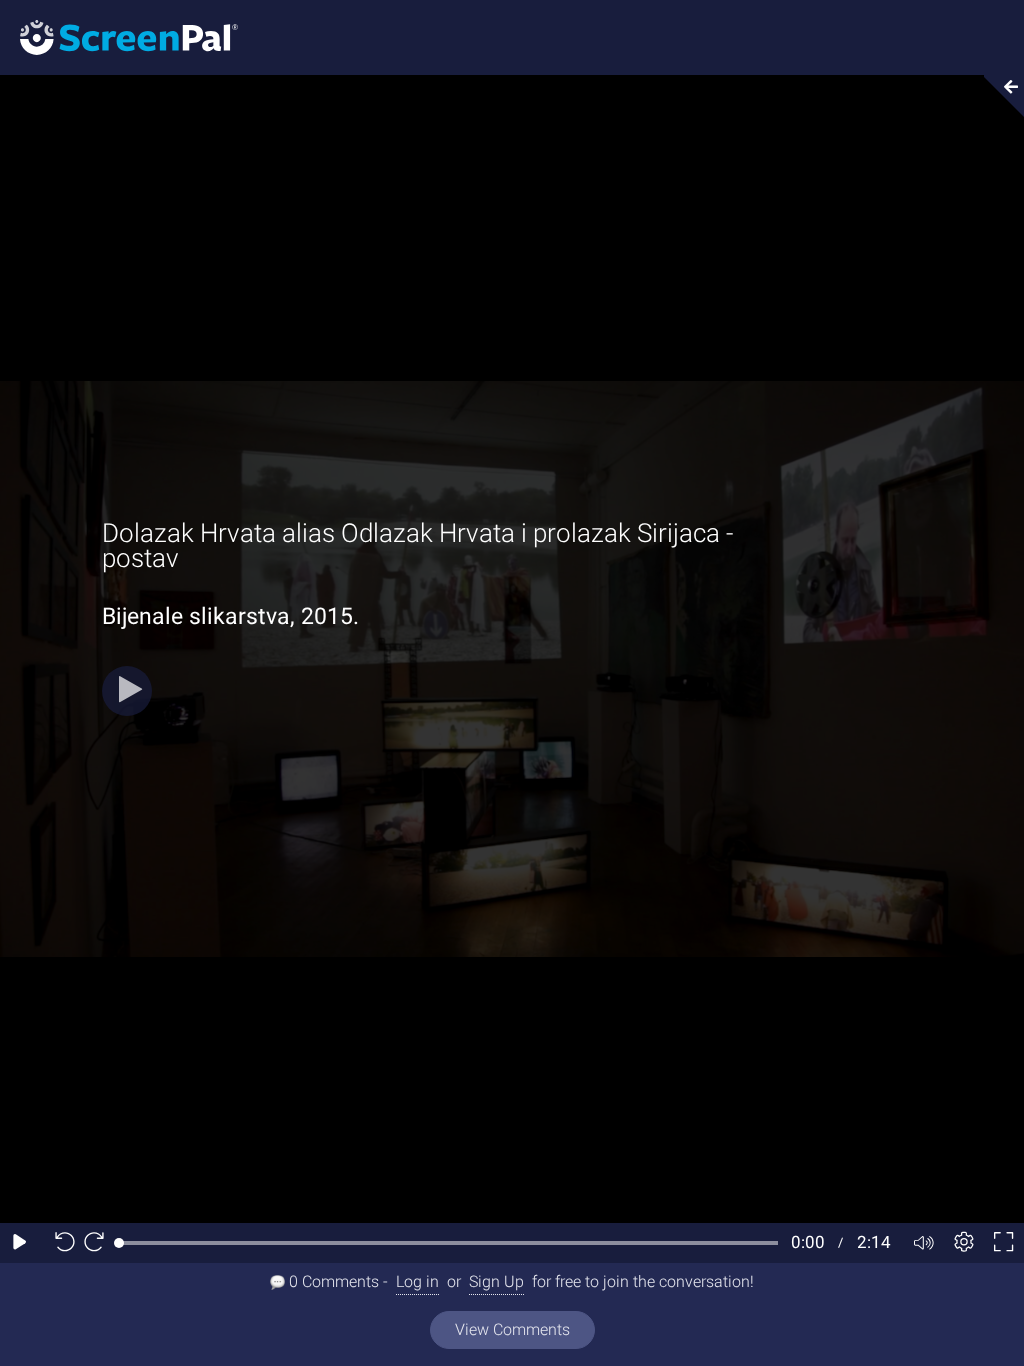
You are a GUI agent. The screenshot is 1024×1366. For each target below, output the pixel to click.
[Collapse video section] (998, 96)
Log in (417, 1281)
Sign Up (496, 1281)
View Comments (512, 1329)
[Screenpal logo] (119, 36)
